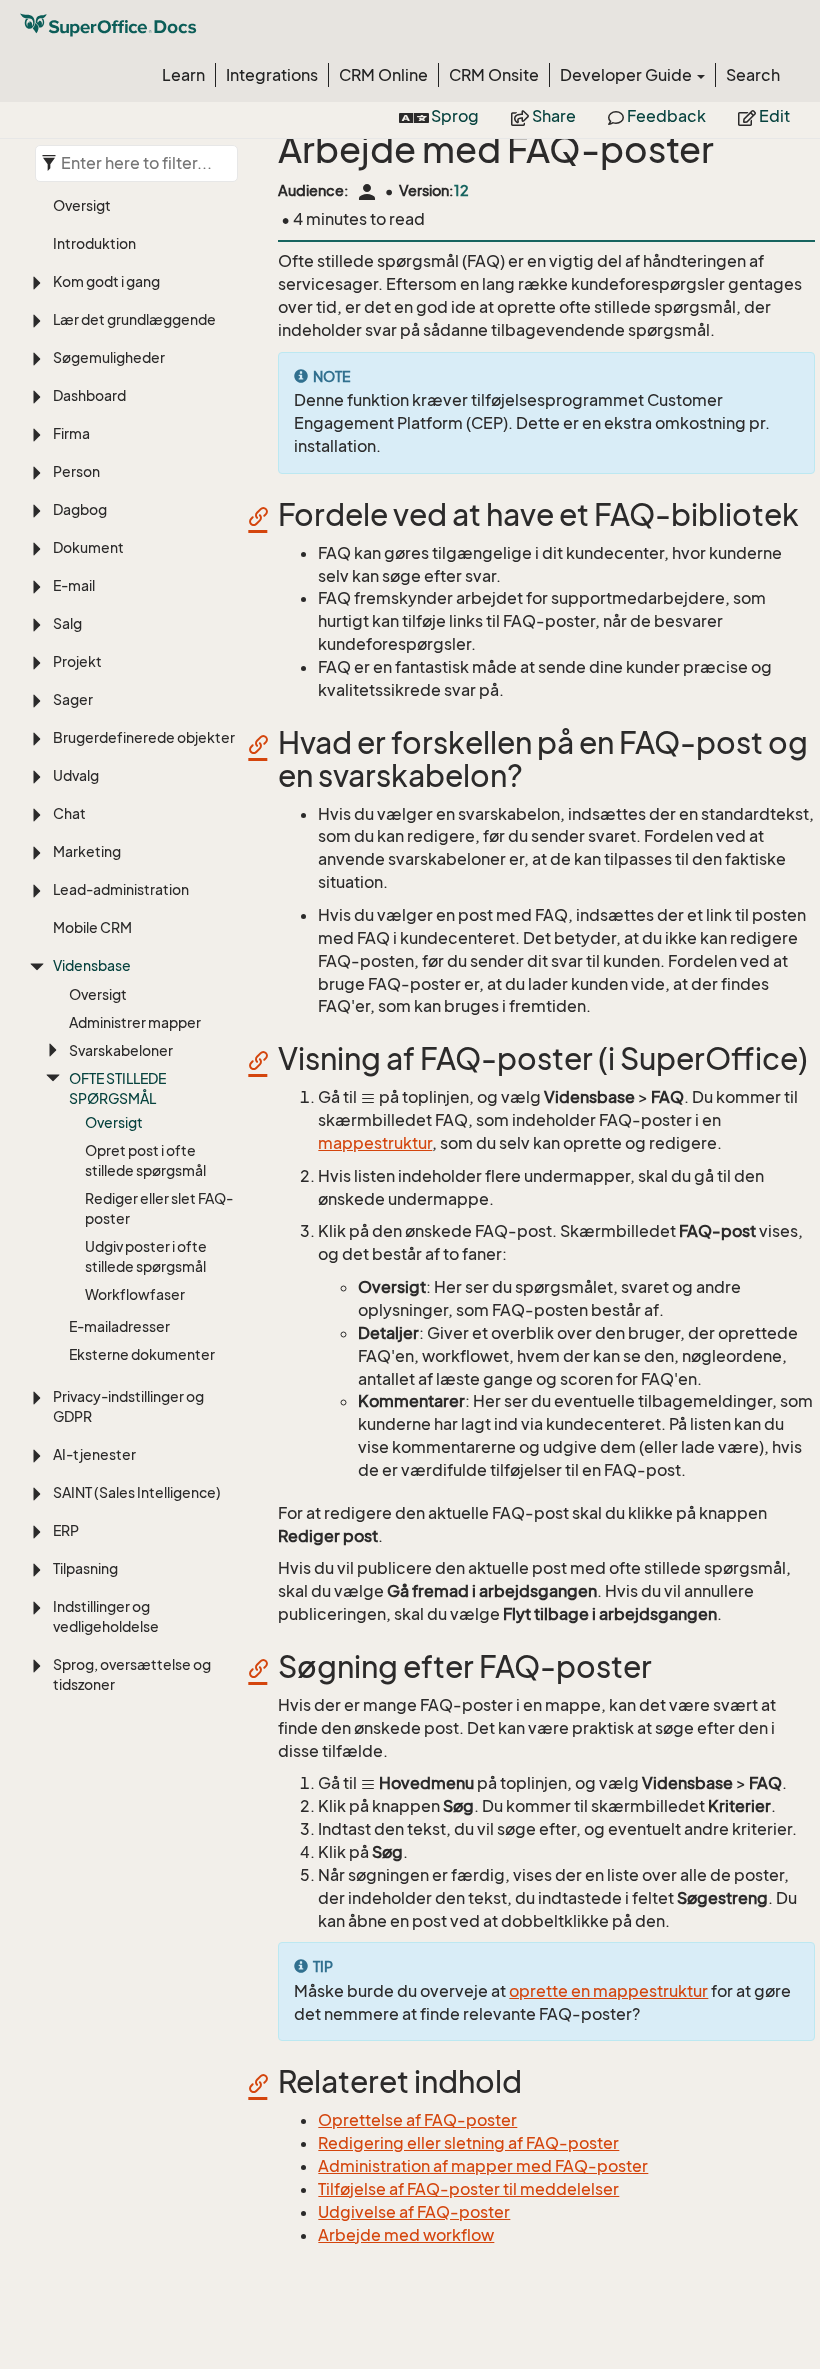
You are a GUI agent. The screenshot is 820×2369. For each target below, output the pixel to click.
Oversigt (82, 205)
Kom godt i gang (106, 281)
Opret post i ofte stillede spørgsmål (145, 1160)
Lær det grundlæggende (134, 319)
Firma (71, 433)
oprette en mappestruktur (608, 1991)
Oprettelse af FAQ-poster (417, 2120)
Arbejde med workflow (406, 2235)
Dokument (88, 547)
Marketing (87, 851)
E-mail (74, 585)
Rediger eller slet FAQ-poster (159, 1208)
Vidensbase (92, 965)
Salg (67, 623)
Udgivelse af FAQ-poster (414, 2212)
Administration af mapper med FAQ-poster (483, 2166)
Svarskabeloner (121, 1050)
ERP (66, 1530)
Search (753, 75)
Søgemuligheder (109, 357)
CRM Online (383, 75)
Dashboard (89, 395)
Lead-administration (121, 889)
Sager (73, 699)
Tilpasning (85, 1568)
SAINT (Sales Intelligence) (137, 1492)
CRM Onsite (494, 75)
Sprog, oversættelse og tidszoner (132, 1674)
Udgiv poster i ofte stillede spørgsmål (146, 1256)
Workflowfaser (135, 1294)
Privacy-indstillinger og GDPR (128, 1406)
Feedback (665, 116)
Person (76, 471)
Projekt (77, 661)
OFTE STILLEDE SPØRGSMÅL (117, 1088)
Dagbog (80, 509)
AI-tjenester (94, 1454)
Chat (69, 813)
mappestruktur (375, 1143)
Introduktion (94, 243)
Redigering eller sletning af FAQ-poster (468, 2143)
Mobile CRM (92, 927)
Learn (183, 75)
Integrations (272, 75)
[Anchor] (265, 515)
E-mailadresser (119, 1326)
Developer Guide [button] (627, 75)
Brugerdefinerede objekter (144, 737)
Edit (773, 116)
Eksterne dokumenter (142, 1354)
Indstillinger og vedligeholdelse (106, 1616)
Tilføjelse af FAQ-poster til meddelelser (468, 2189)
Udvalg (76, 775)
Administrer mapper (135, 1022)
